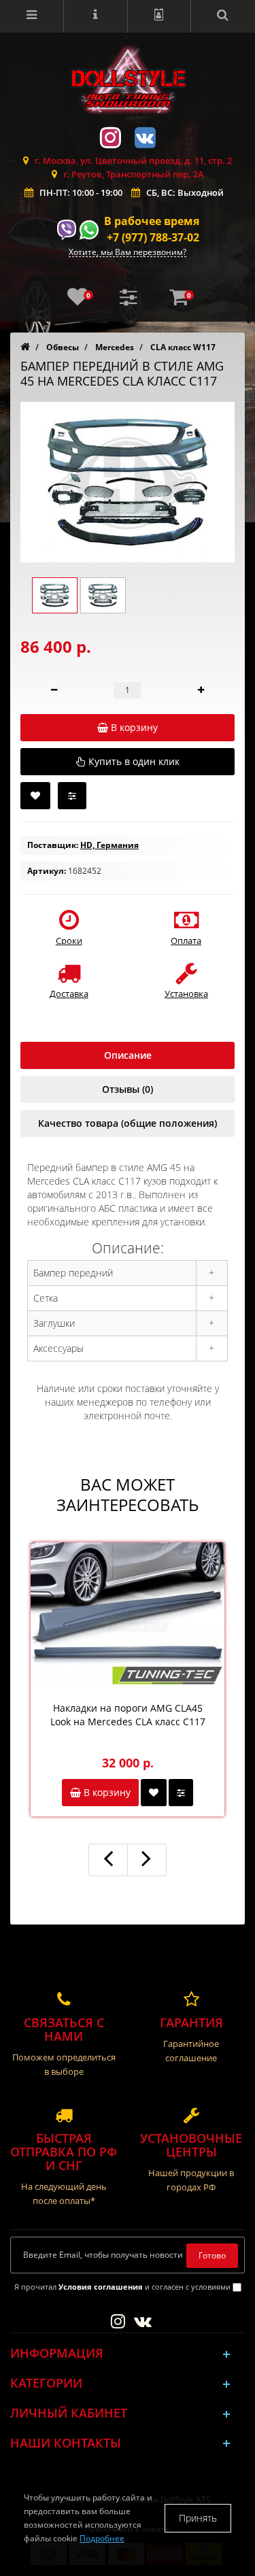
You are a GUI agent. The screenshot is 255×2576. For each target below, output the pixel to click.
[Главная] (25, 347)
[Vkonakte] (145, 136)
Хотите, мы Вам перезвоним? (128, 253)
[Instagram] (110, 136)
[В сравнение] (72, 796)
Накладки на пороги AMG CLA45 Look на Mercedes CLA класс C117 (128, 1715)
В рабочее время (152, 221)
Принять (198, 2518)
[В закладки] (35, 796)
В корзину (106, 1792)
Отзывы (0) (128, 1089)
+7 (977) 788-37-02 (153, 237)
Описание (128, 1055)
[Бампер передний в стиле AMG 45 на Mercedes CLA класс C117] (128, 482)
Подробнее (102, 2538)
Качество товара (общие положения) (128, 1123)
